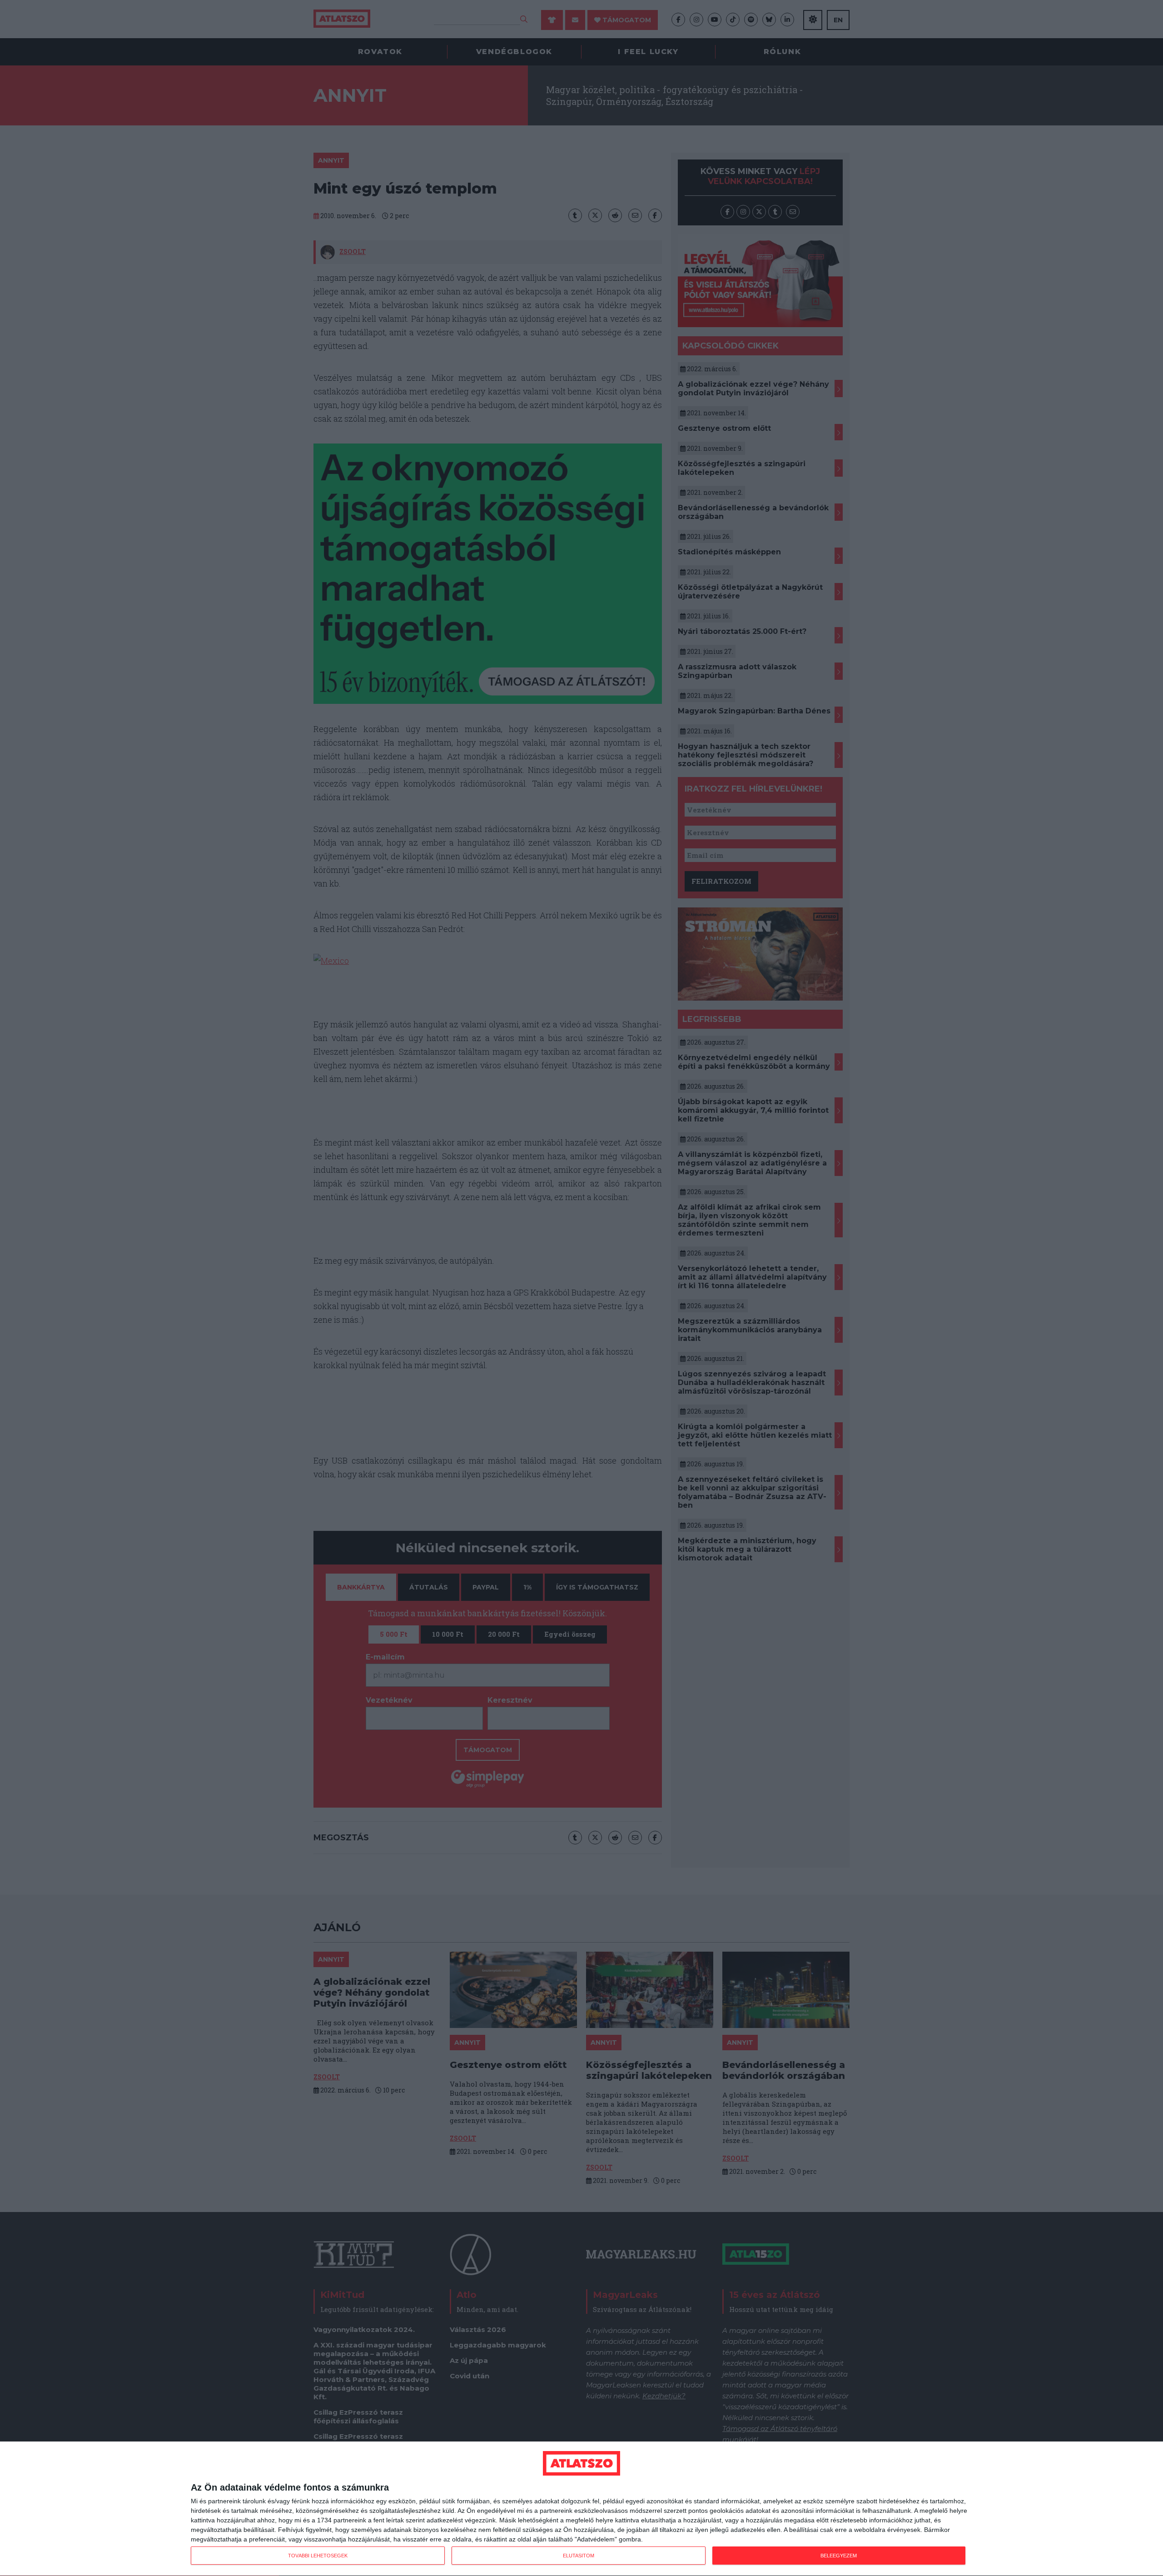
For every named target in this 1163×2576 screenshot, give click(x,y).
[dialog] (581, 2509)
